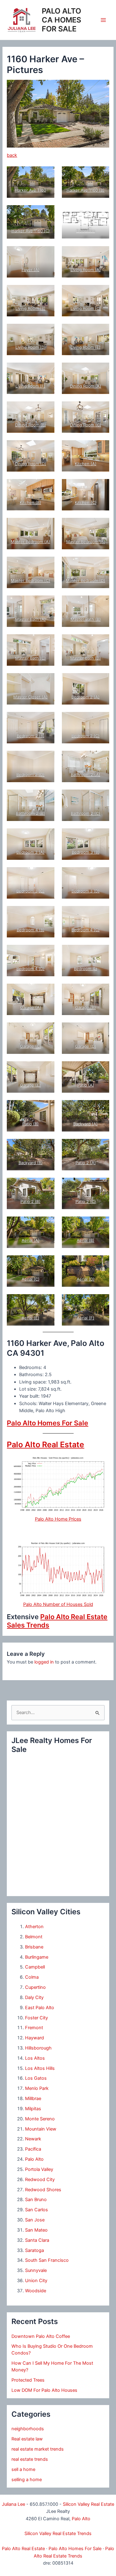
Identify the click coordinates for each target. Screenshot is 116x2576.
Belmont (34, 1937)
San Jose (35, 2220)
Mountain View (41, 2129)
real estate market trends (38, 2449)
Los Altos (35, 2058)
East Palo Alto (40, 2008)
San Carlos (37, 2210)
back (12, 155)
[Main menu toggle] (103, 20)
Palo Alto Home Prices (58, 1519)
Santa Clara (37, 2240)
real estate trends (30, 2459)
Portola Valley (39, 2169)
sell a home (23, 2469)
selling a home (27, 2480)
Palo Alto (34, 2159)
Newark (33, 2139)
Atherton (34, 1927)
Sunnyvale (36, 2270)
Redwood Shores (43, 2190)
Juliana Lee (13, 2504)
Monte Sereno (40, 2119)
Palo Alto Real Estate (45, 1444)
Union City (36, 2281)
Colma (32, 1977)
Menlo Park (37, 2088)
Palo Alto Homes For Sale (47, 1423)
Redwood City (40, 2180)
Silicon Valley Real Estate (88, 2504)
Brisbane (34, 1947)
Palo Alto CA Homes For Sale (61, 20)
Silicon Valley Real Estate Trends (58, 2533)
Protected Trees (28, 2380)
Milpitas (33, 2109)
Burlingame (37, 1957)
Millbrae (33, 2099)
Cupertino (35, 1987)
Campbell (35, 1967)
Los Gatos (36, 2078)
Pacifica (33, 2149)
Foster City (37, 2018)
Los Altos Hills (40, 2068)
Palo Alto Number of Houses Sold (58, 1604)
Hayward (34, 2038)
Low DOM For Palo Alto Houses (44, 2390)
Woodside (36, 2291)
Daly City (34, 1997)
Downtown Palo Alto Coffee (41, 2336)
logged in (44, 1662)
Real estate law (27, 2439)
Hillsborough (38, 2048)
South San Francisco (47, 2260)
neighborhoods (28, 2429)
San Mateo (36, 2230)
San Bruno (36, 2200)
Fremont (34, 2028)
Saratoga (34, 2250)
